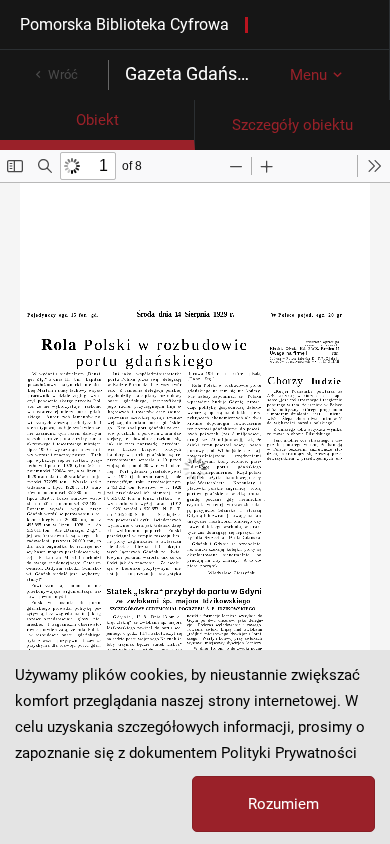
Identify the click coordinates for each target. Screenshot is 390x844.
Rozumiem (283, 804)
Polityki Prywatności (289, 753)
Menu (308, 75)
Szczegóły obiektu (292, 125)
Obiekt (97, 120)
